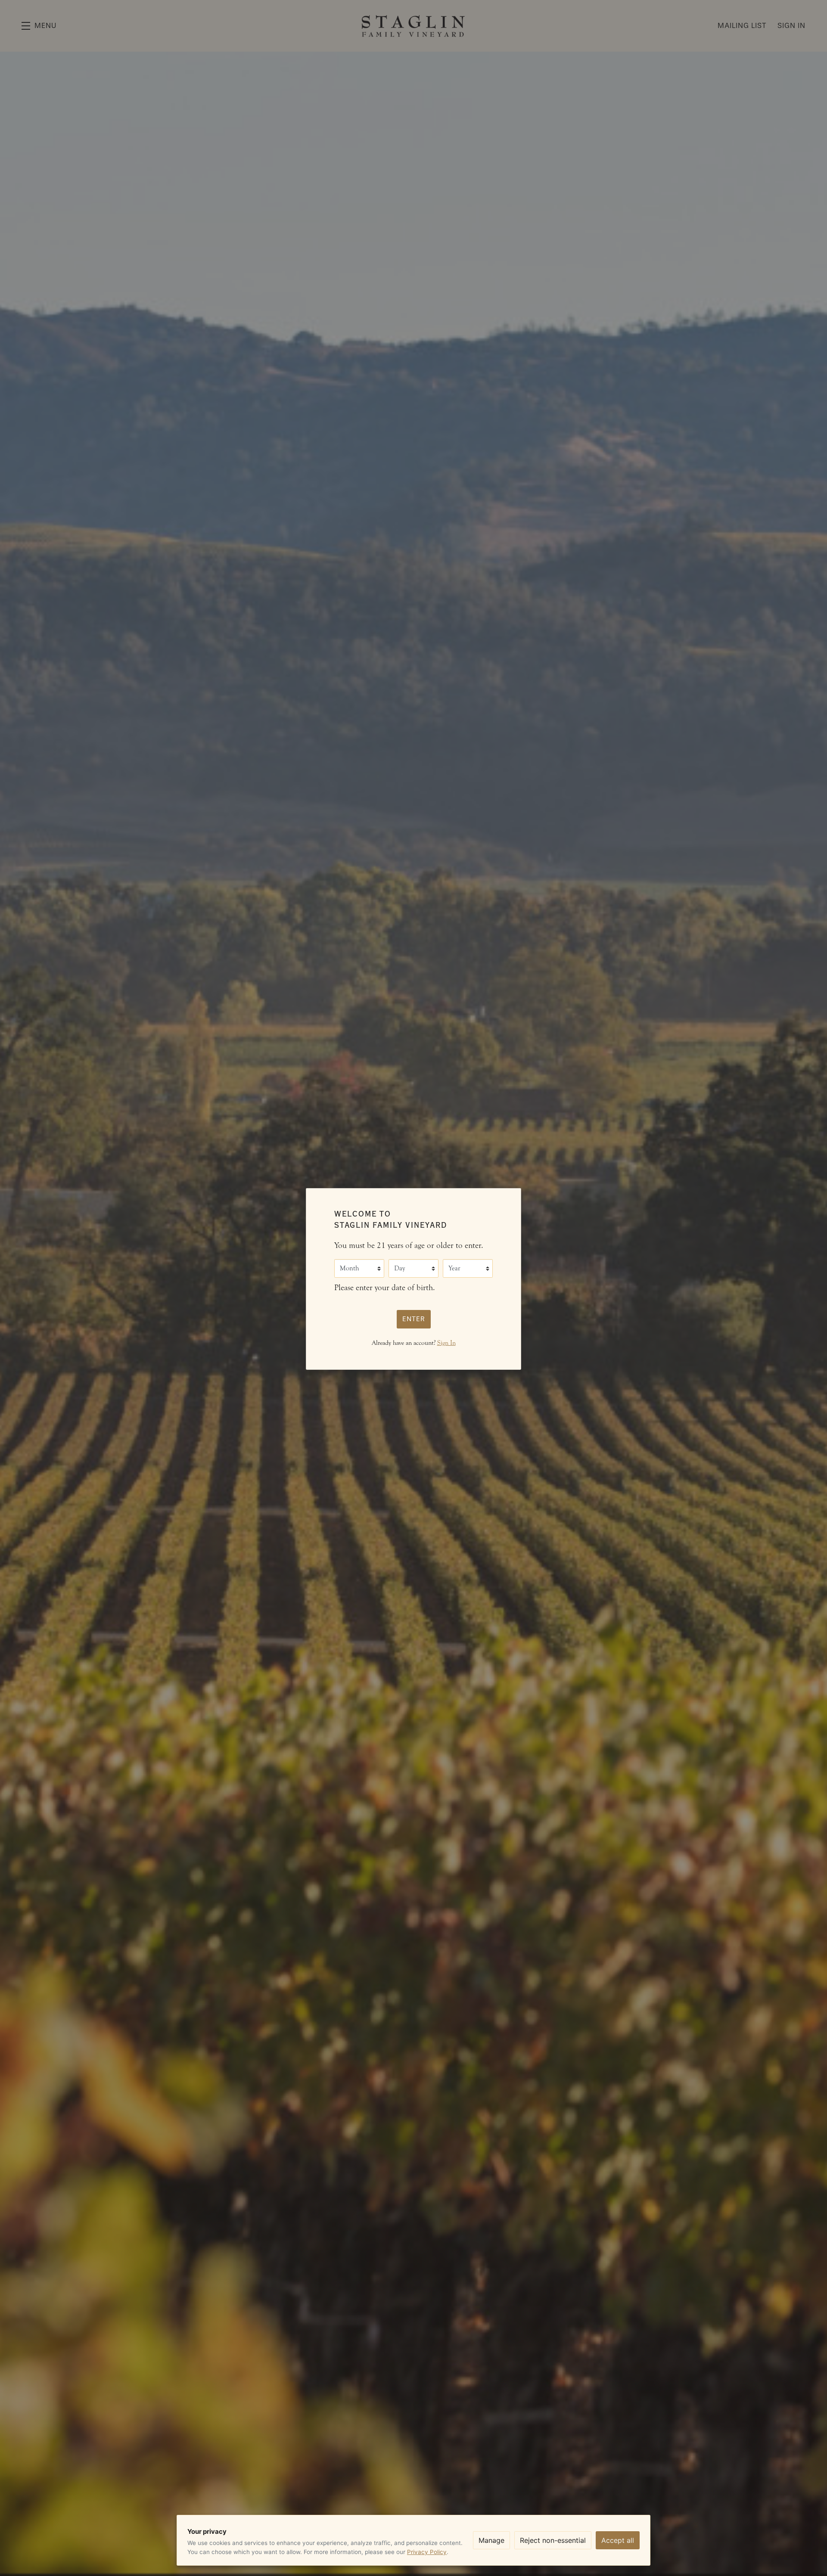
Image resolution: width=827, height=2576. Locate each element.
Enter (414, 1319)
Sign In (446, 1343)
